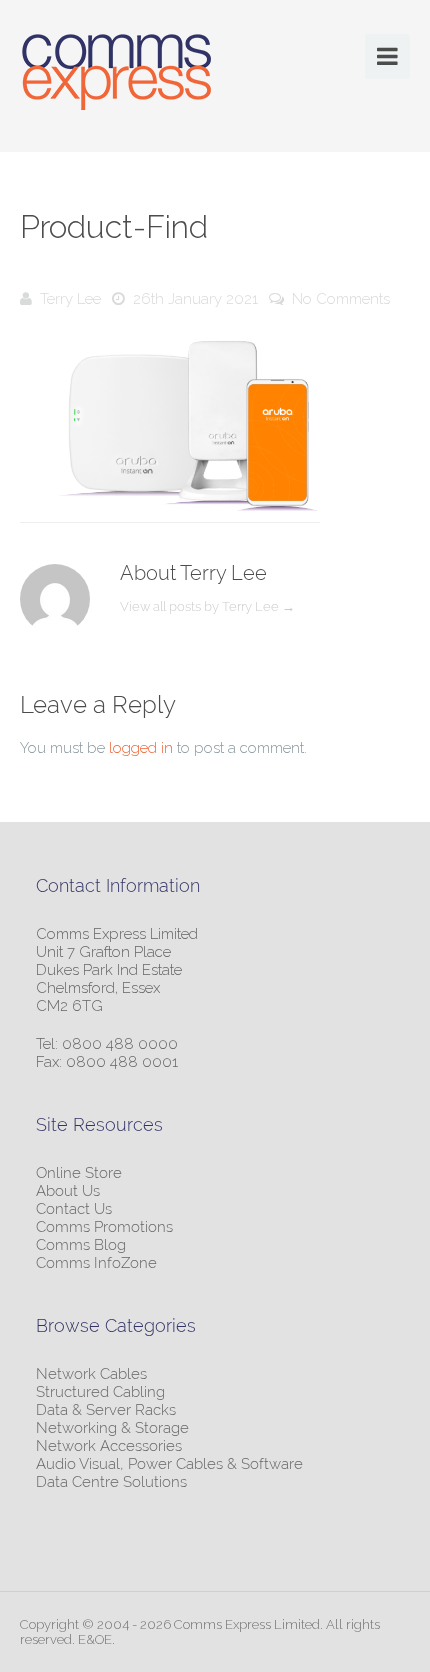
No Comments (341, 299)
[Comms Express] (117, 75)
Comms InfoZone (96, 1263)
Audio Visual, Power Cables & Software (169, 1464)
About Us (68, 1191)
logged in (141, 748)
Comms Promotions (104, 1227)
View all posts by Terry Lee (207, 606)
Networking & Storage (112, 1428)
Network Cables (91, 1374)
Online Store (79, 1173)
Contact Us (74, 1209)
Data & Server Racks (106, 1410)
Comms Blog (81, 1245)
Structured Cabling (100, 1392)
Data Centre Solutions (111, 1482)
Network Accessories (109, 1446)
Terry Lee (70, 299)
